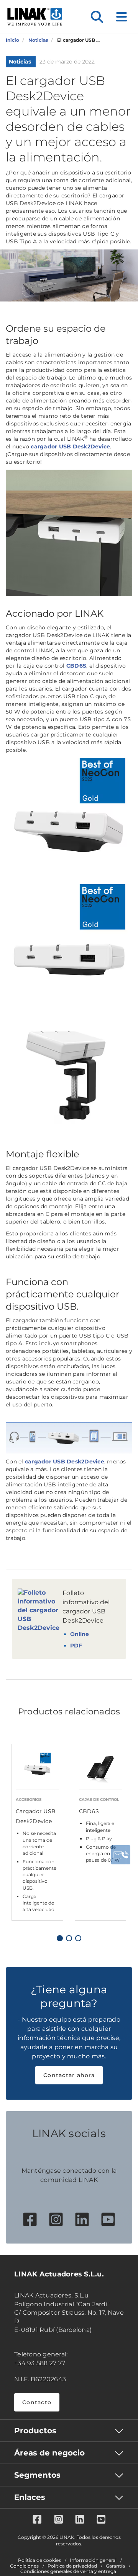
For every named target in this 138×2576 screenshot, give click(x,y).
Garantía (115, 2566)
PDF (76, 1646)
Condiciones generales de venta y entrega (68, 2571)
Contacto (37, 2402)
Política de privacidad (72, 2566)
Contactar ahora (69, 2075)
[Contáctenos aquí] (121, 1855)
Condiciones (24, 2566)
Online (80, 1634)
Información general (93, 2560)
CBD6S (76, 666)
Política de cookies (39, 2560)
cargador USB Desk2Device (70, 446)
